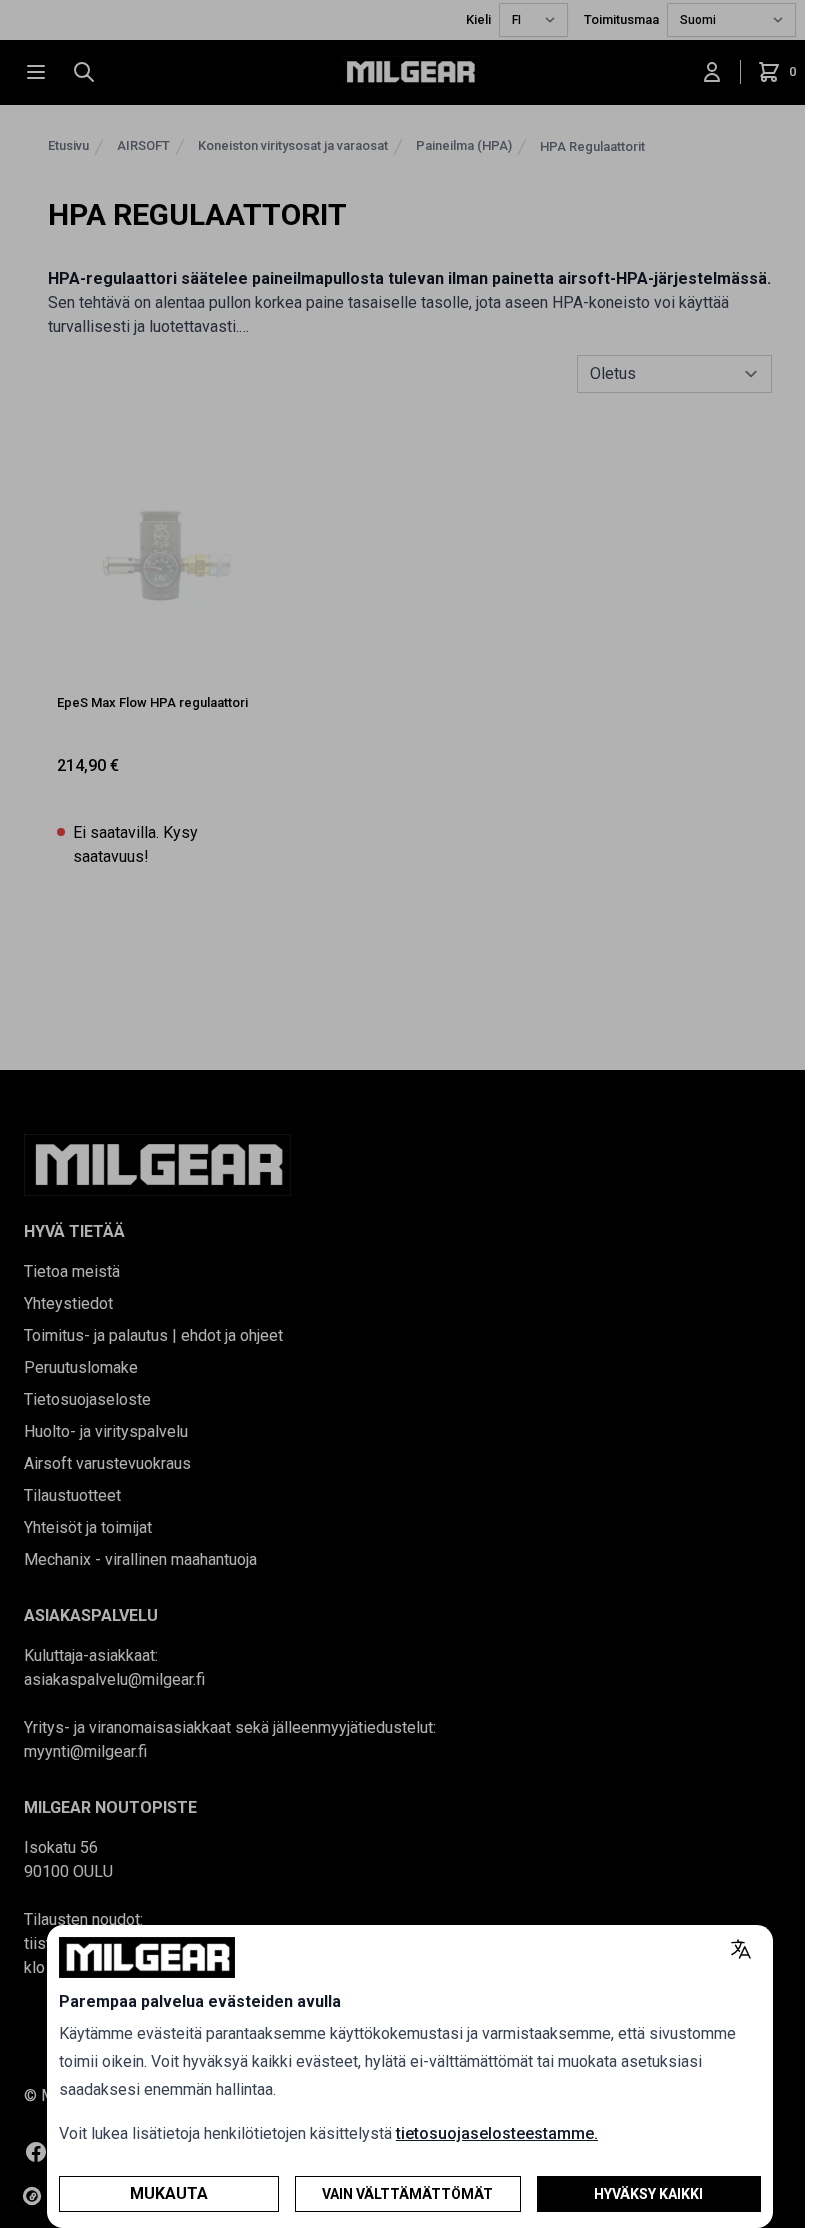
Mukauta (169, 2193)
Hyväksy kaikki (648, 2194)
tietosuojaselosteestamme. (497, 2133)
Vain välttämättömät (407, 2194)
